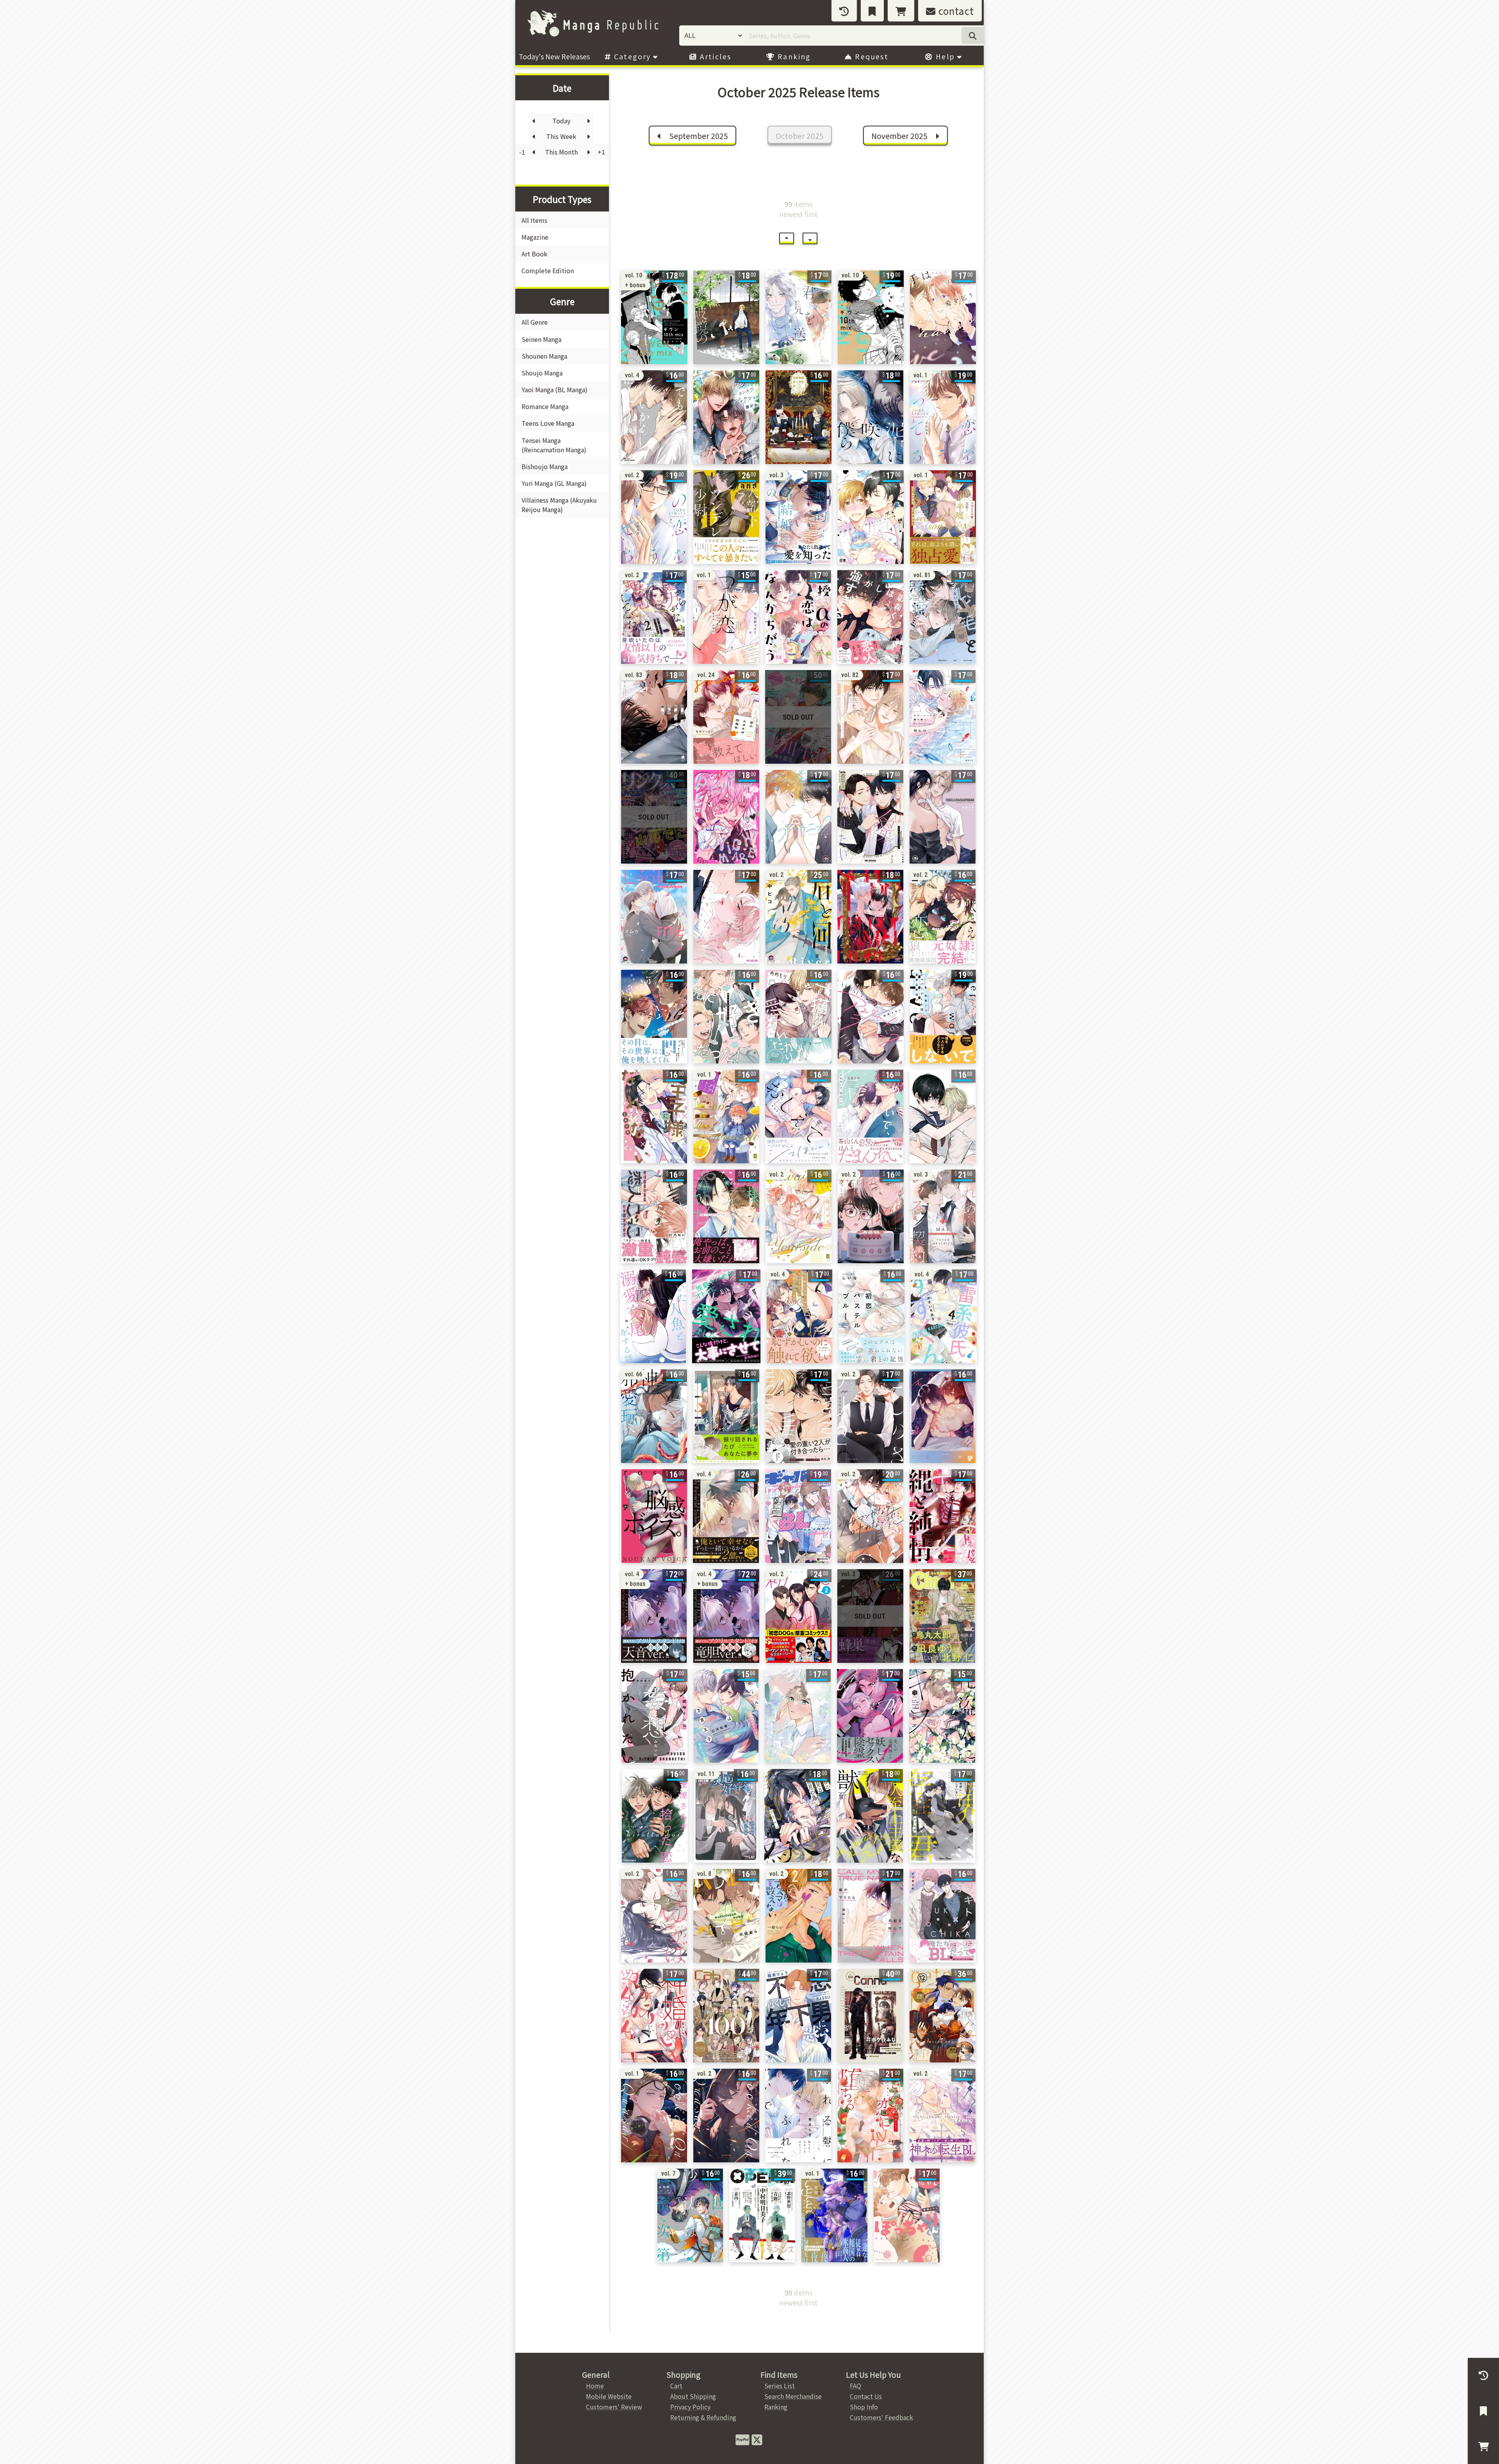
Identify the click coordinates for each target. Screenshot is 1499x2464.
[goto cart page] (901, 11)
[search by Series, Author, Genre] (973, 36)
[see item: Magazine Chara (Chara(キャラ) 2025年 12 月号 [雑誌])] (942, 1616)
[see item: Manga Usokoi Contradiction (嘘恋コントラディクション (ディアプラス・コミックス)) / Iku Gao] (726, 417)
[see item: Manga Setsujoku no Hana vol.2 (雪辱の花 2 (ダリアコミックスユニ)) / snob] (870, 1616)
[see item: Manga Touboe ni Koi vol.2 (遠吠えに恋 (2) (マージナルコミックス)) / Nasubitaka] (943, 917)
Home (595, 2386)
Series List (780, 2386)
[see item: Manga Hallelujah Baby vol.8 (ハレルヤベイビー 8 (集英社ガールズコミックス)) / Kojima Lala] (726, 1916)
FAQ (855, 2386)
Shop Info (864, 2407)
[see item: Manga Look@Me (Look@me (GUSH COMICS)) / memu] (654, 917)
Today (561, 121)
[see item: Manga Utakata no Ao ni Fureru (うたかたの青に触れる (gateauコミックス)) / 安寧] (943, 1116)
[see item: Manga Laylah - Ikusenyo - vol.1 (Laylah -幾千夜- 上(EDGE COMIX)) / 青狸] (834, 2215)
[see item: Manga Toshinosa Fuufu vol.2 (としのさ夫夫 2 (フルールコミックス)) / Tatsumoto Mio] (870, 1416)
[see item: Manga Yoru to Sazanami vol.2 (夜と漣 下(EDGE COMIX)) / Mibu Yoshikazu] (943, 2116)
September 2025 (698, 136)
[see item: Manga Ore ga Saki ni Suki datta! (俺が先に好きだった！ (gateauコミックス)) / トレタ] (726, 1017)
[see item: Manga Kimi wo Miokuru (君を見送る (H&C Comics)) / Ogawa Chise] (798, 317)
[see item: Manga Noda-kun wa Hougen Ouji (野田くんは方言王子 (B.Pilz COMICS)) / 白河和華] (726, 1716)
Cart (676, 2386)
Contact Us (866, 2396)
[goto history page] (844, 11)
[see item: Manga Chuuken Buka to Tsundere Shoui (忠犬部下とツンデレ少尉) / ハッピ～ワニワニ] (726, 517)
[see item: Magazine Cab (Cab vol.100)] (726, 2016)
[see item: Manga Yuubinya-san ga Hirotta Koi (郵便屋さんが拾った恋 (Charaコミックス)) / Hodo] (655, 1816)
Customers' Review (614, 2407)
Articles (715, 56)
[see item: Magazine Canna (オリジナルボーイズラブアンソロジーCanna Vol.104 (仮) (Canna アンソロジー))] (870, 2016)
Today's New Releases (554, 56)
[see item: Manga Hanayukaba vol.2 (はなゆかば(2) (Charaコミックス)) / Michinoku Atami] (654, 1916)
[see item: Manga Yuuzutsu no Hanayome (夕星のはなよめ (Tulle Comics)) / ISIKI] (798, 1716)
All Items (534, 220)
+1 (601, 152)
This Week (561, 136)
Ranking (793, 56)
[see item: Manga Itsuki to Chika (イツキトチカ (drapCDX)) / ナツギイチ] (943, 1916)
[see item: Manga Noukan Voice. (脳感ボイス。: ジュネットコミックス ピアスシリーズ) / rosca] (654, 1516)
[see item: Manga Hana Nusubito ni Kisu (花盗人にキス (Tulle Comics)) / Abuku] (942, 1716)
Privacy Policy (690, 2407)
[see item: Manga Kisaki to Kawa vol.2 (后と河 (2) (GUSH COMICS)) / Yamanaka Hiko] (798, 917)
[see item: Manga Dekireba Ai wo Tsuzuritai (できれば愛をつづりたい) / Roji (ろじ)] (870, 817)
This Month (561, 152)
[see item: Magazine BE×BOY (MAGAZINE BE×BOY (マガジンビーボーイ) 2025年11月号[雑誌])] (798, 717)
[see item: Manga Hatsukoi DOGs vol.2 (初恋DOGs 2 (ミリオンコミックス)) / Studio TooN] (798, 1616)
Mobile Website (609, 2396)
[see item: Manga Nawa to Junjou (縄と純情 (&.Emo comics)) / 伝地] (943, 1516)
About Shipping (693, 2396)
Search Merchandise (793, 2396)
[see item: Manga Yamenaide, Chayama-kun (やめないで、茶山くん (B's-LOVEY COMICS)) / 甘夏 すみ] (870, 1116)
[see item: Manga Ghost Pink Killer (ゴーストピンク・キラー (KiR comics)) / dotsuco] (870, 1716)
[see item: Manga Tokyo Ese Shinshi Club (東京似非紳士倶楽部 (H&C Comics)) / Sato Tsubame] (798, 417)
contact (955, 11)
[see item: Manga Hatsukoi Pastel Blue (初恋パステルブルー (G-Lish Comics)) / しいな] (871, 1316)
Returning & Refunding (703, 2417)
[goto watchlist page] (872, 11)
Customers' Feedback (881, 2417)
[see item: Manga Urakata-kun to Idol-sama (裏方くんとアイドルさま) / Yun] (726, 917)
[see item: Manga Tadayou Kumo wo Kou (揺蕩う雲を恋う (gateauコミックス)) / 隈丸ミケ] (654, 1017)
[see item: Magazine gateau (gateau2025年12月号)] (943, 2016)
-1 (522, 152)
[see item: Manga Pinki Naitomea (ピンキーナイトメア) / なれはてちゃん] (726, 817)
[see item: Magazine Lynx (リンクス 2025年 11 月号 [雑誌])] (654, 817)
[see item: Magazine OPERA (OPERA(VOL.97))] (762, 2215)
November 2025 (900, 136)
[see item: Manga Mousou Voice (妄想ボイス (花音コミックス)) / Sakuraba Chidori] (871, 517)
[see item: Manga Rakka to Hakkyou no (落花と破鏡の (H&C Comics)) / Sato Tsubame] (726, 317)
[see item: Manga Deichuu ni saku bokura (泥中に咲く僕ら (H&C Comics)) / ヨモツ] (870, 417)
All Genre (535, 322)
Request (871, 56)
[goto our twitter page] (757, 2439)
